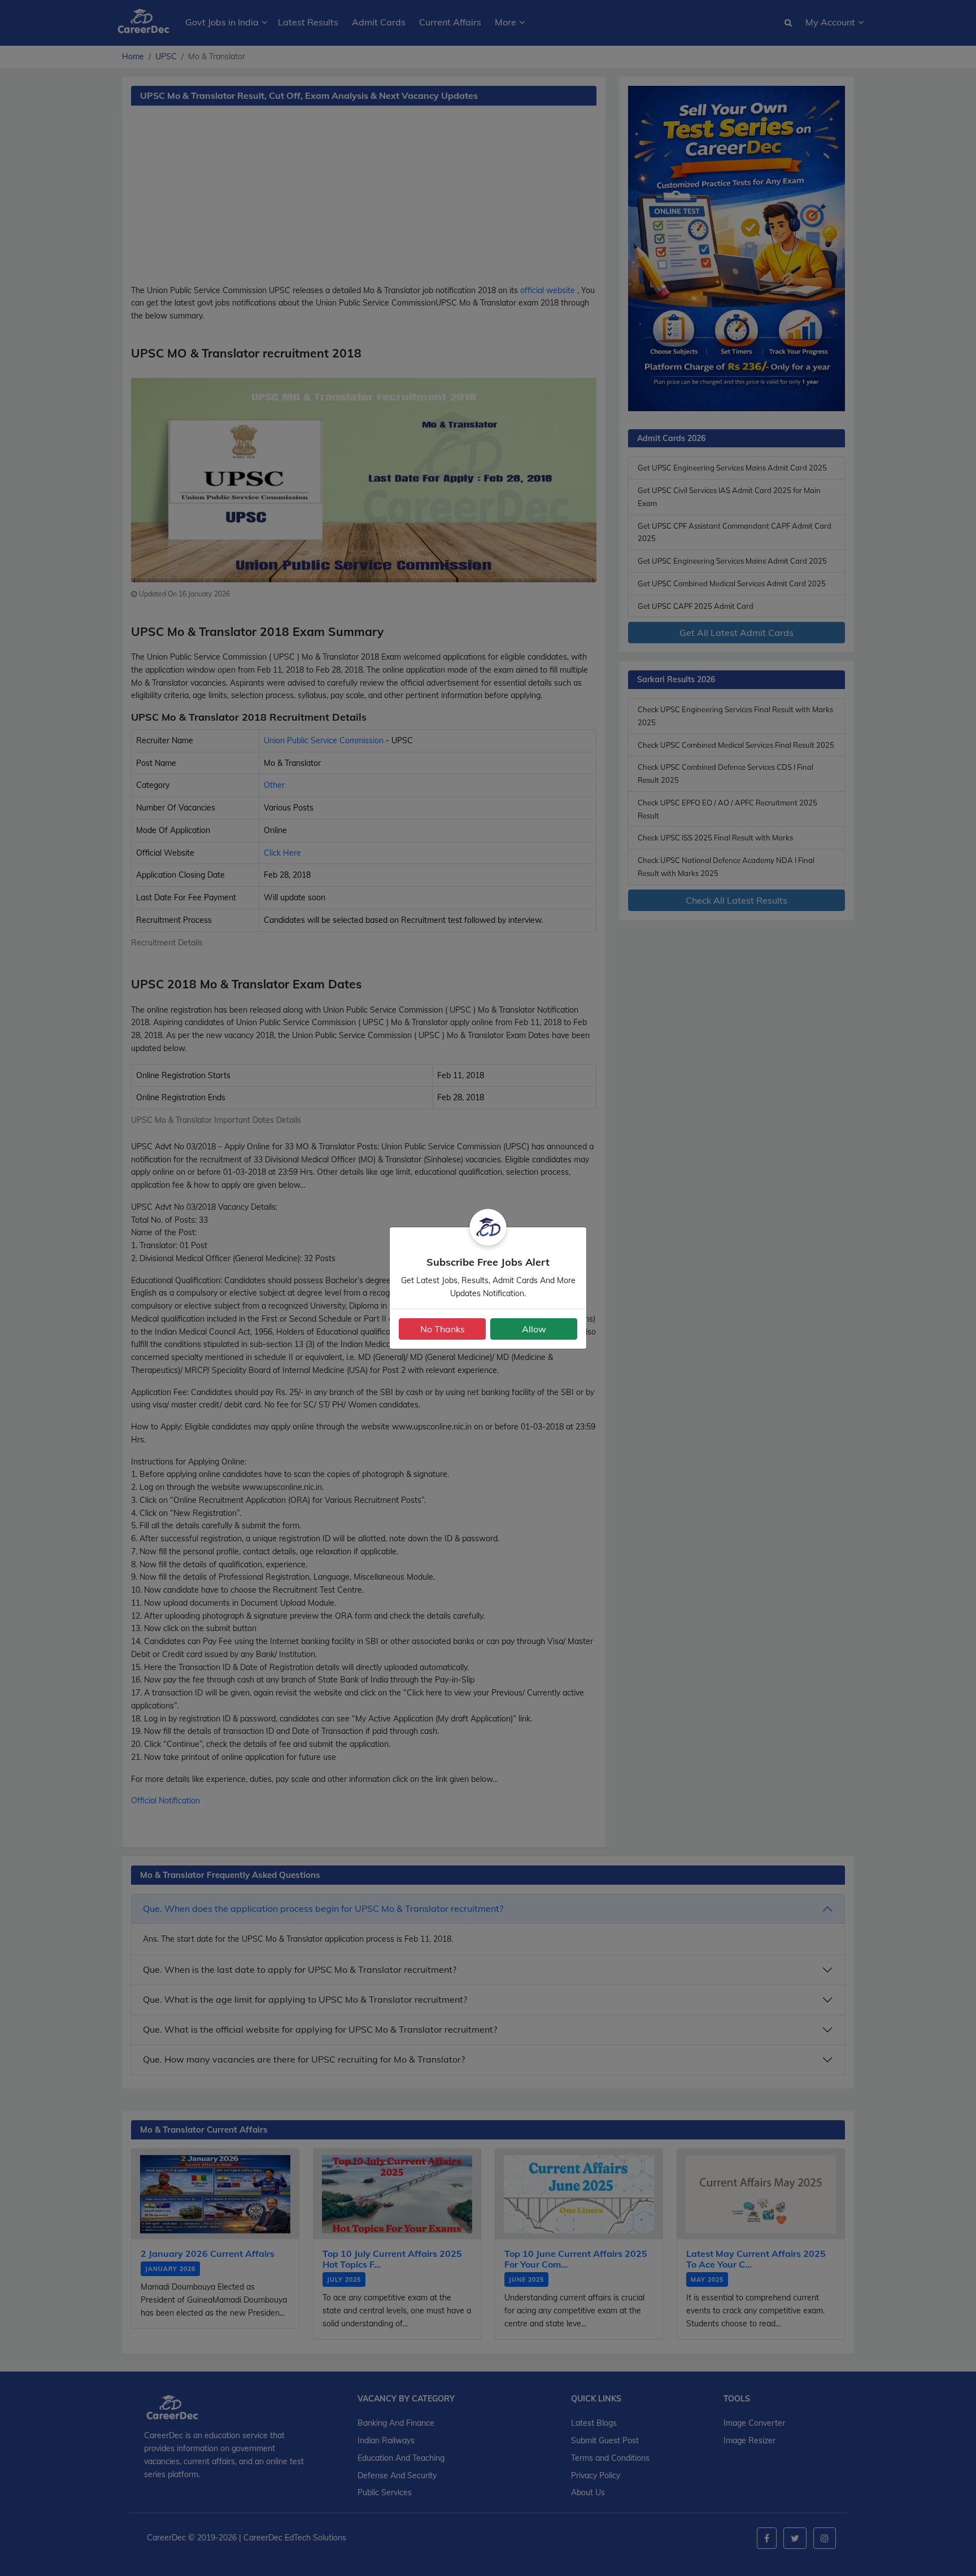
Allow (534, 1329)
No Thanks (443, 1329)
